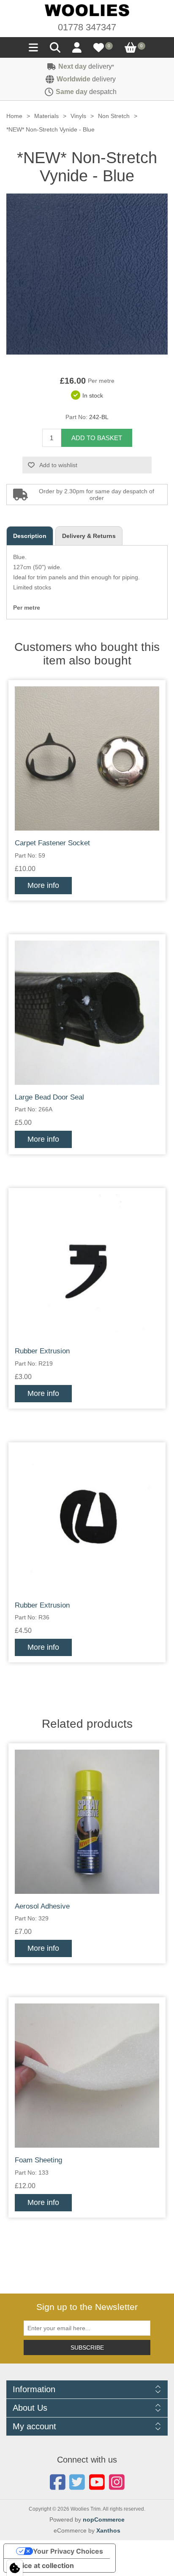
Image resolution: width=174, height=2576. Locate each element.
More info (43, 885)
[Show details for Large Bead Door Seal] (87, 1013)
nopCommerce (104, 2520)
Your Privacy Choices (68, 2551)
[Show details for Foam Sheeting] (87, 2076)
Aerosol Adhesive (42, 1906)
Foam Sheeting (38, 2160)
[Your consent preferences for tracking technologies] (15, 2568)
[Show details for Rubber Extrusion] (87, 1266)
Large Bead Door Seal (49, 1097)
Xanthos (108, 2530)
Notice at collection (42, 2565)
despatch (86, 92)
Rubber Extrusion (42, 1351)
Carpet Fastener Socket (52, 843)
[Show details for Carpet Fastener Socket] (87, 758)
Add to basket (97, 438)
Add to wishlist (58, 465)
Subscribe (87, 2347)
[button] (33, 50)
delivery (86, 66)
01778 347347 (87, 27)
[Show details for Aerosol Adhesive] (87, 1822)
